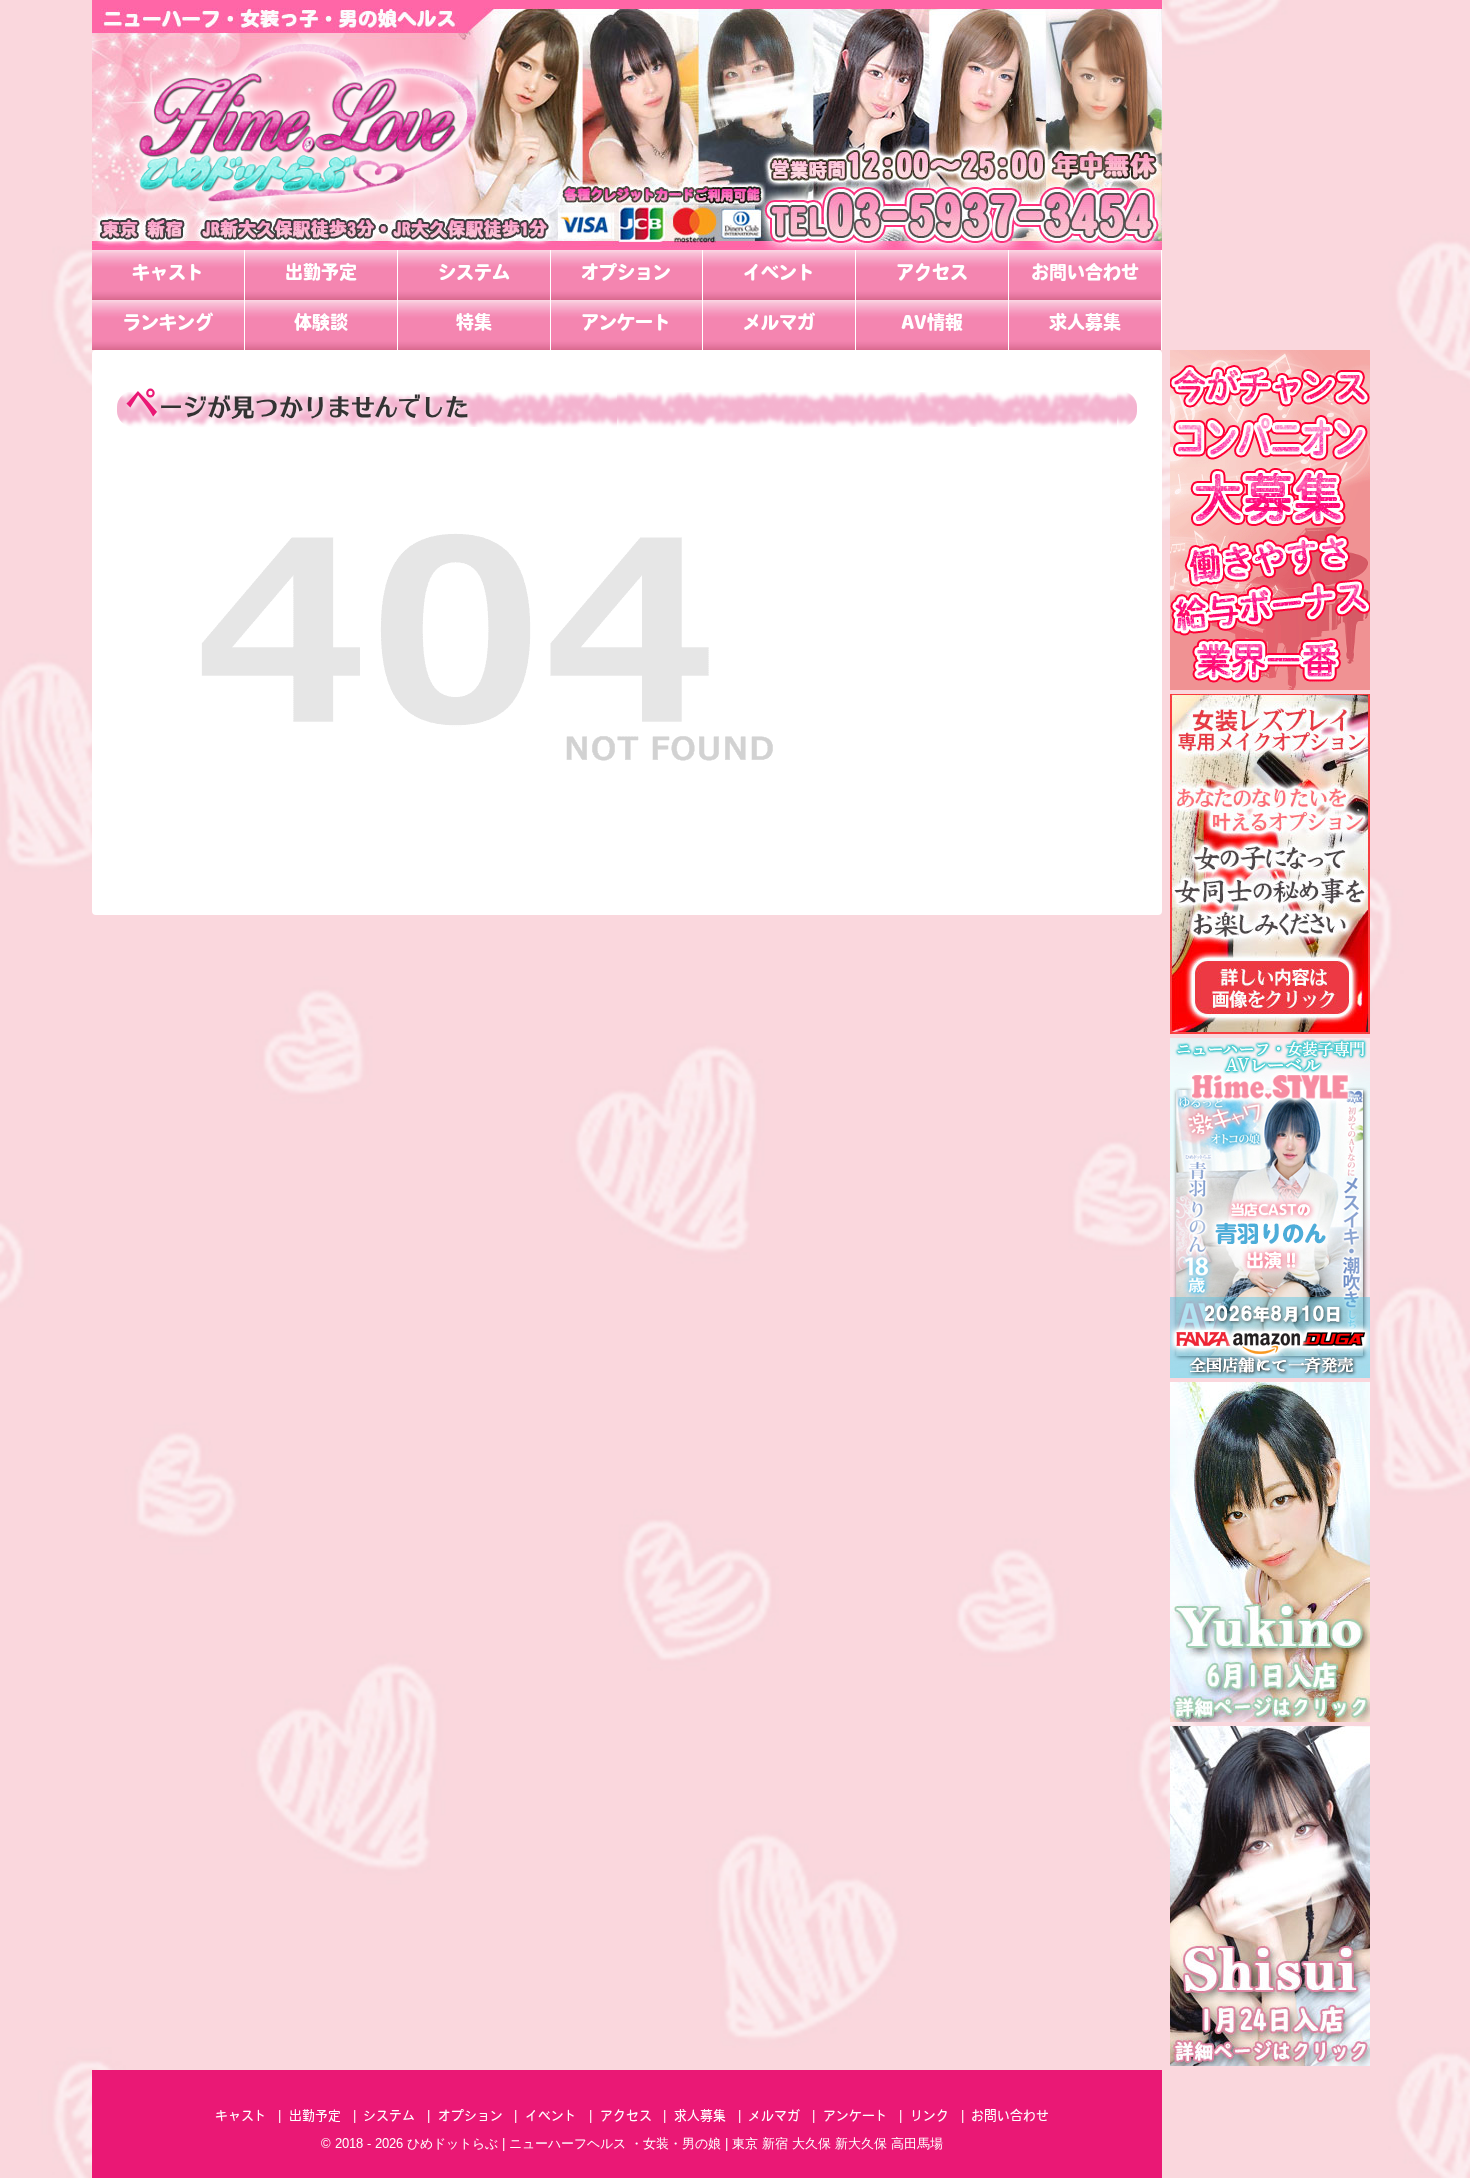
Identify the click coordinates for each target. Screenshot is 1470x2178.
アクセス (932, 275)
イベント (779, 275)
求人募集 (1085, 325)
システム (474, 275)
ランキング (168, 325)
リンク (929, 2116)
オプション (626, 275)
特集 (474, 325)
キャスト (168, 275)
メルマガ (779, 325)
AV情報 (932, 325)
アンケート (626, 325)
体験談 (321, 325)
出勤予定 (321, 275)
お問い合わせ (1085, 275)
